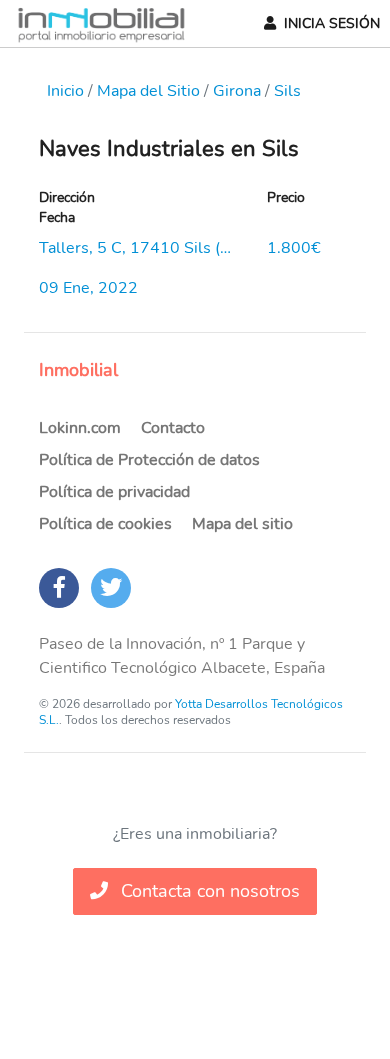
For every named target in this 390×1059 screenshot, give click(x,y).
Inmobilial (78, 370)
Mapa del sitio (242, 524)
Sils (287, 91)
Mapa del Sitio (148, 91)
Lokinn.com (80, 428)
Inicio (65, 91)
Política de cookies (105, 524)
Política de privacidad (114, 492)
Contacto (173, 428)
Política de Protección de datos (149, 460)
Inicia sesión (332, 23)
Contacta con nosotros (208, 891)
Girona (237, 91)
